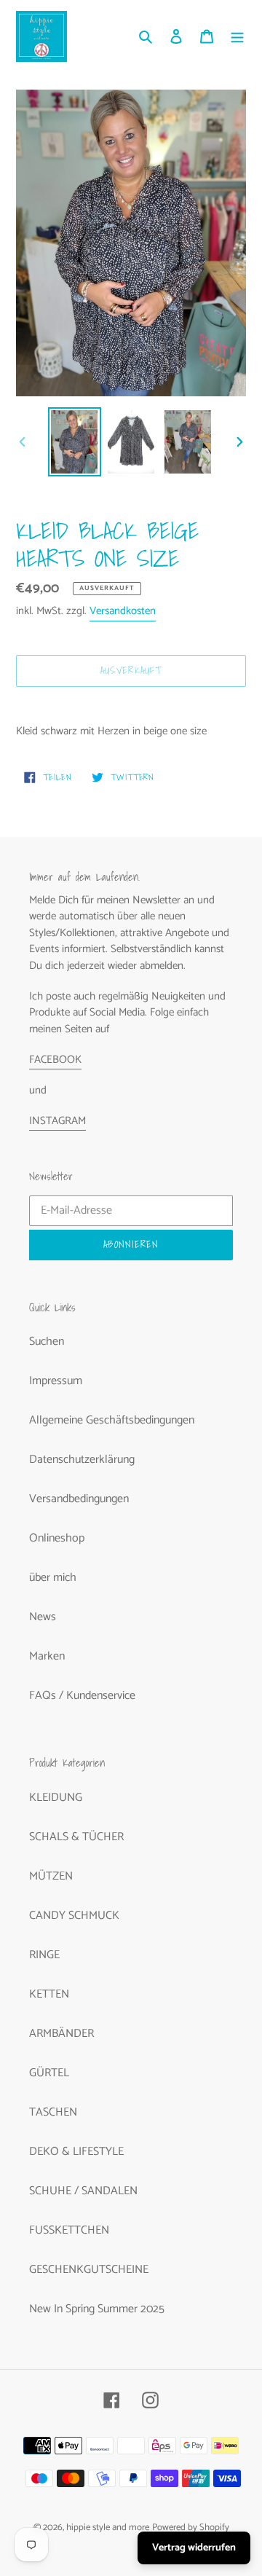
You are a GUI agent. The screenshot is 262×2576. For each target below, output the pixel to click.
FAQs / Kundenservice (82, 1696)
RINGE (44, 1955)
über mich (53, 1578)
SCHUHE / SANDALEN (83, 2191)
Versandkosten (123, 611)
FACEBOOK (55, 1060)
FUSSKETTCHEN (69, 2230)
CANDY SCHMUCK (74, 1916)
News (43, 1617)
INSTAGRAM (57, 1121)
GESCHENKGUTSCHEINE (89, 2270)
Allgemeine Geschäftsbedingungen (112, 1420)
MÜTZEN (51, 1876)
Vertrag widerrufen (194, 2548)
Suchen (47, 1342)
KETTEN (49, 1994)
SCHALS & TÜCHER (76, 1837)
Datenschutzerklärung (82, 1460)
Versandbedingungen (79, 1499)
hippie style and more (108, 2528)
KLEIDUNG (56, 1798)
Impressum (56, 1381)
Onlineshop (57, 1538)
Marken (47, 1656)
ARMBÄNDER (61, 2034)
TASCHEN (53, 2112)
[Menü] (237, 36)
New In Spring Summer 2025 (97, 2309)
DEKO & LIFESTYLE (76, 2152)
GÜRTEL (49, 2073)
